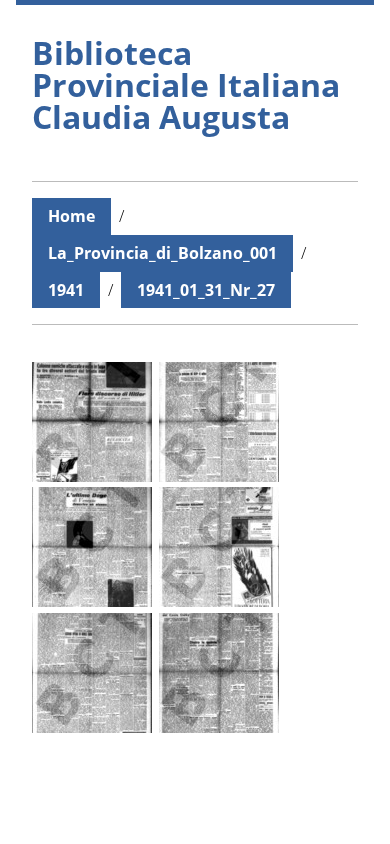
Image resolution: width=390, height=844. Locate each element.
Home (71, 216)
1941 (66, 290)
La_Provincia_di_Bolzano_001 (162, 253)
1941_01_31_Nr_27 (206, 290)
